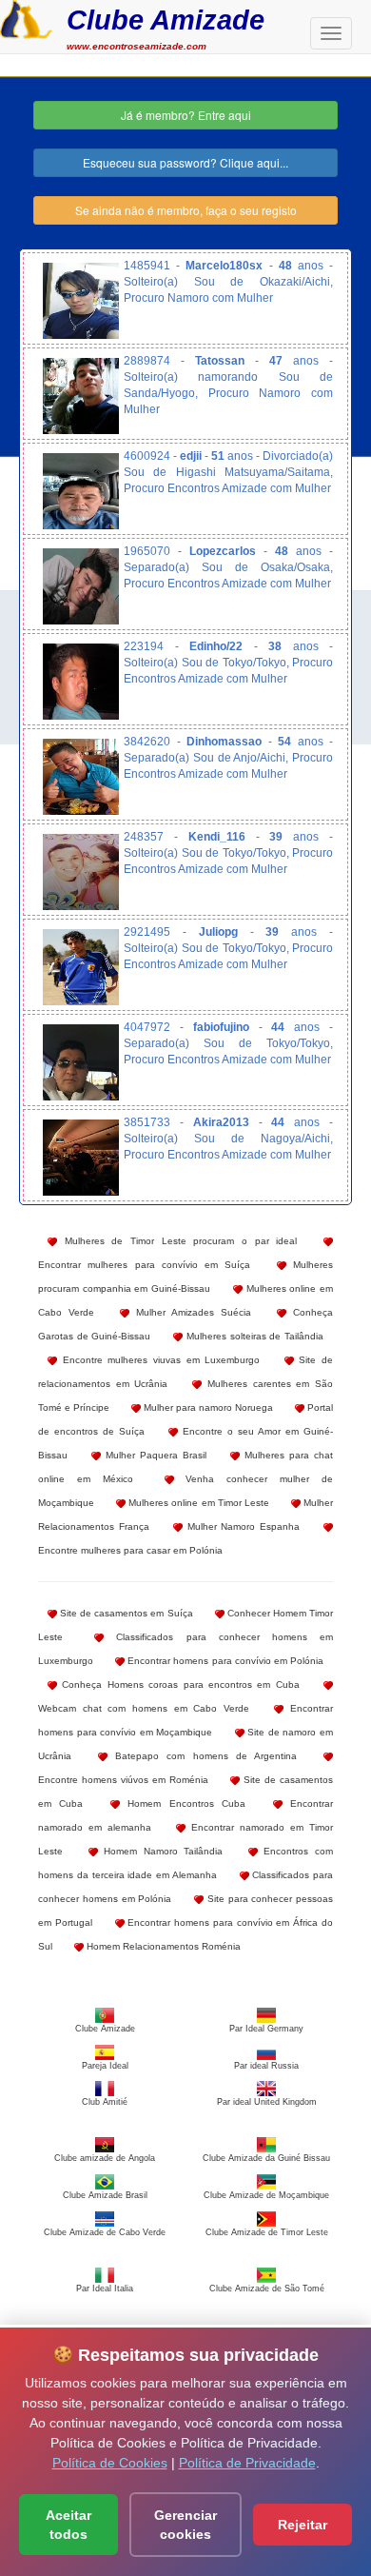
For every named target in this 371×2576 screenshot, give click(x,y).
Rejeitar (303, 2525)
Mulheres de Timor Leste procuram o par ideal (177, 1241)
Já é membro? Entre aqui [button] (186, 115)
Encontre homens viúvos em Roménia (123, 1780)
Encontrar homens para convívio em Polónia (224, 1661)
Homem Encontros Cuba (183, 1803)
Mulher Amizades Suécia (190, 1312)
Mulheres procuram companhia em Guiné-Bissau (185, 1277)
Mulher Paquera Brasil (154, 1455)
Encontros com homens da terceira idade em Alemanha (185, 1863)
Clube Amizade (166, 20)
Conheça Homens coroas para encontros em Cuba (178, 1684)
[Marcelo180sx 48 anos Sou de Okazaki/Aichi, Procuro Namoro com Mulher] (81, 301)
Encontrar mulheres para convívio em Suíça (144, 1265)
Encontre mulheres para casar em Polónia (130, 1550)
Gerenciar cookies (185, 2525)
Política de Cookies (110, 2463)
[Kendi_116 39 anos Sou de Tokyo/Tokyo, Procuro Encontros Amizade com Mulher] (81, 872)
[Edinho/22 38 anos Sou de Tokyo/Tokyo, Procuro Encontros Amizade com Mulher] (81, 682)
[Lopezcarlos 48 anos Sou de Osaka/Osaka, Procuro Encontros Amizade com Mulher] (81, 586)
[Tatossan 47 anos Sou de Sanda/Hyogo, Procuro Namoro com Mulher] (81, 396)
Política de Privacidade (247, 2463)
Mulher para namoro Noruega (207, 1407)
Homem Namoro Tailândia (161, 1851)
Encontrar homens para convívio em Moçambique (185, 1720)
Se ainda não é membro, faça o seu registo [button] (186, 210)
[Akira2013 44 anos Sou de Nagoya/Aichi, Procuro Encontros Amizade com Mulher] (81, 1158)
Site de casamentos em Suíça (125, 1613)
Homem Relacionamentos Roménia (162, 1946)
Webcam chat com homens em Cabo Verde (144, 1708)
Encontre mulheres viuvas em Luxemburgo (158, 1360)
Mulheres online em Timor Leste (197, 1503)
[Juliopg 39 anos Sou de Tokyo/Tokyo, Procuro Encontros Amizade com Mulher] (81, 967)
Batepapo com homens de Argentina (202, 1756)
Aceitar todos (68, 2525)
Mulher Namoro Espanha (242, 1526)
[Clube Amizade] (26, 17)
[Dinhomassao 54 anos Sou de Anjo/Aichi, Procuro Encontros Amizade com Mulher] (81, 777)
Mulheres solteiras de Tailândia (253, 1336)
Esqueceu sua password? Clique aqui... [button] (185, 162)
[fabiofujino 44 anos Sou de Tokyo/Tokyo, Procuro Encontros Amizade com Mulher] (81, 1062)
